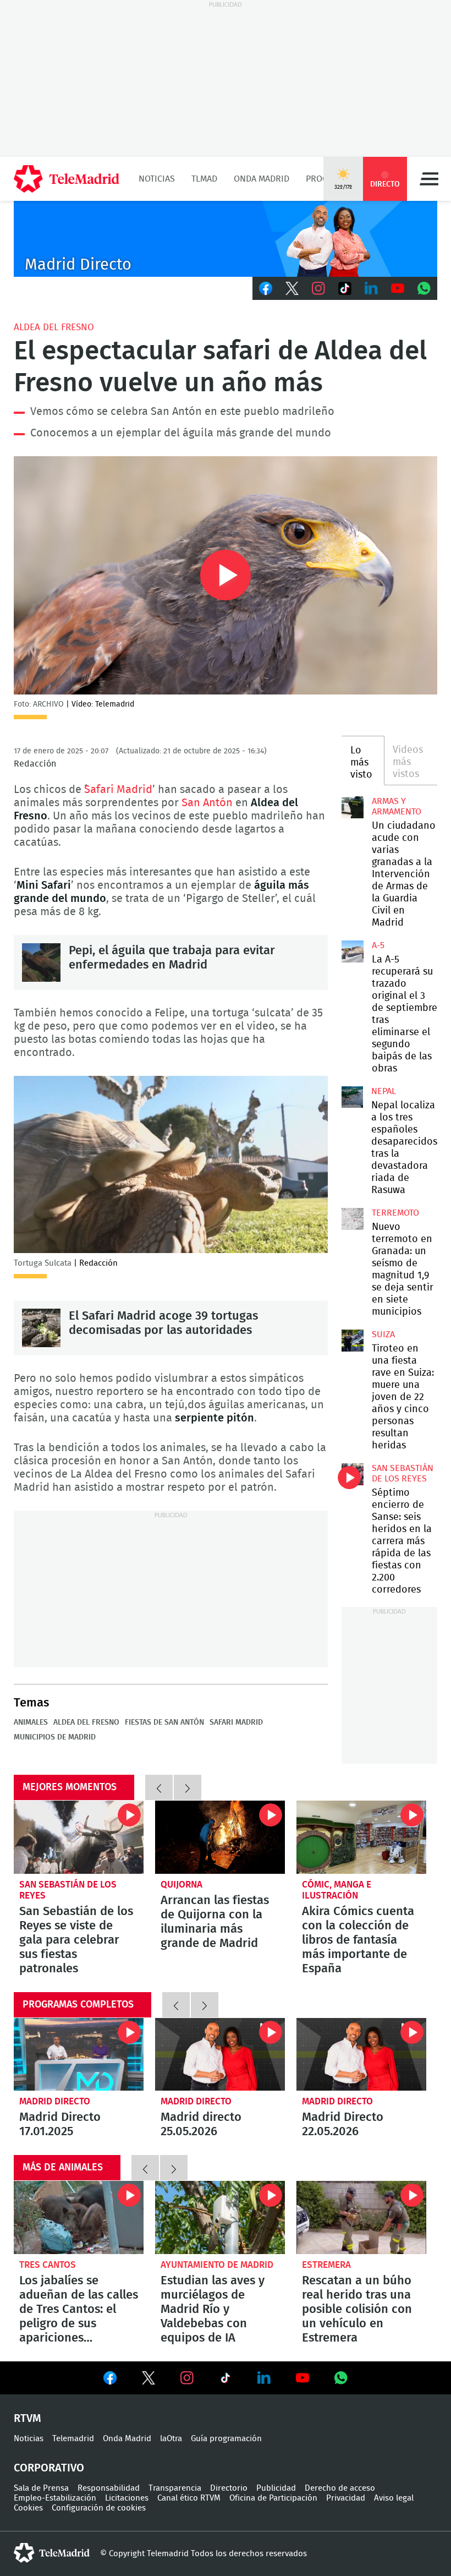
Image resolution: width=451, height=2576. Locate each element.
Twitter (292, 288)
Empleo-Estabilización (55, 2498)
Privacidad (346, 2498)
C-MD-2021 (226, 239)
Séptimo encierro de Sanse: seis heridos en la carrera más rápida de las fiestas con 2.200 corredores (353, 1474)
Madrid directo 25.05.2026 (220, 2055)
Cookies (28, 2508)
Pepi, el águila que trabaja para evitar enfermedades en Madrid (41, 962)
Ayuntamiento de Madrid (217, 2265)
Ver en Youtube (302, 2378)
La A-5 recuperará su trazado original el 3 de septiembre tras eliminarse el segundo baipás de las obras (353, 951)
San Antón (207, 803)
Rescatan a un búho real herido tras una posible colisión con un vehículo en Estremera (361, 2217)
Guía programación (226, 2439)
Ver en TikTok (226, 2380)
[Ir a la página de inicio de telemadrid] (67, 179)
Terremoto (395, 1213)
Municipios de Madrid (55, 1737)
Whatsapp (424, 288)
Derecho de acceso (340, 2488)
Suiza (383, 1335)
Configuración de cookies (99, 2508)
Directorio (229, 2488)
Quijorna (182, 1885)
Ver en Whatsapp (341, 2378)
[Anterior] (159, 1787)
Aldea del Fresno (54, 327)
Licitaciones (127, 2498)
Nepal (384, 1091)
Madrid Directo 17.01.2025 (79, 2055)
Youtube (398, 288)
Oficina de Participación (273, 2498)
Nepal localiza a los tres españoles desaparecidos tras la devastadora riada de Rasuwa (352, 1097)
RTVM (28, 2419)
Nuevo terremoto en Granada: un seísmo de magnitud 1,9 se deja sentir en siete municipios (353, 1219)
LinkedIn (371, 288)
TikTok (345, 288)
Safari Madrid (118, 790)
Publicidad (276, 2488)
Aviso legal (394, 2498)
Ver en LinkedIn (264, 2378)
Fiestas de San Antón (164, 1722)
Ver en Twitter (148, 2380)
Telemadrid (73, 2439)
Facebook (266, 288)
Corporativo (49, 2468)
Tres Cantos (48, 2265)
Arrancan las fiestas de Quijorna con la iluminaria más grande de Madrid (220, 1837)
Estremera (326, 2265)
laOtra (171, 2439)
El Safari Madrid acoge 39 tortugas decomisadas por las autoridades (41, 1328)
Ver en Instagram (187, 2378)
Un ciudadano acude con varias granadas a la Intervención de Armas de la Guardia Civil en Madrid (353, 807)
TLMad (204, 179)
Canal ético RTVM (189, 2498)
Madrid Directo (55, 2101)
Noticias (157, 179)
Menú (429, 179)
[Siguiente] (188, 1787)
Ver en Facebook (110, 2380)
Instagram (318, 288)
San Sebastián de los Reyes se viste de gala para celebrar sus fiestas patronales (79, 1837)
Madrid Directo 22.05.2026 (361, 2055)
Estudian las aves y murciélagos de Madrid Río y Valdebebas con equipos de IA (220, 2217)
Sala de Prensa (41, 2488)
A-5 (378, 945)
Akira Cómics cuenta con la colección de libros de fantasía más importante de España (361, 1837)
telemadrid (52, 2553)
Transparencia (175, 2488)
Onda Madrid (262, 179)
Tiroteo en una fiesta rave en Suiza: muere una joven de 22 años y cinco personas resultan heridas (353, 1341)
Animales (31, 1722)
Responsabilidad (109, 2488)
